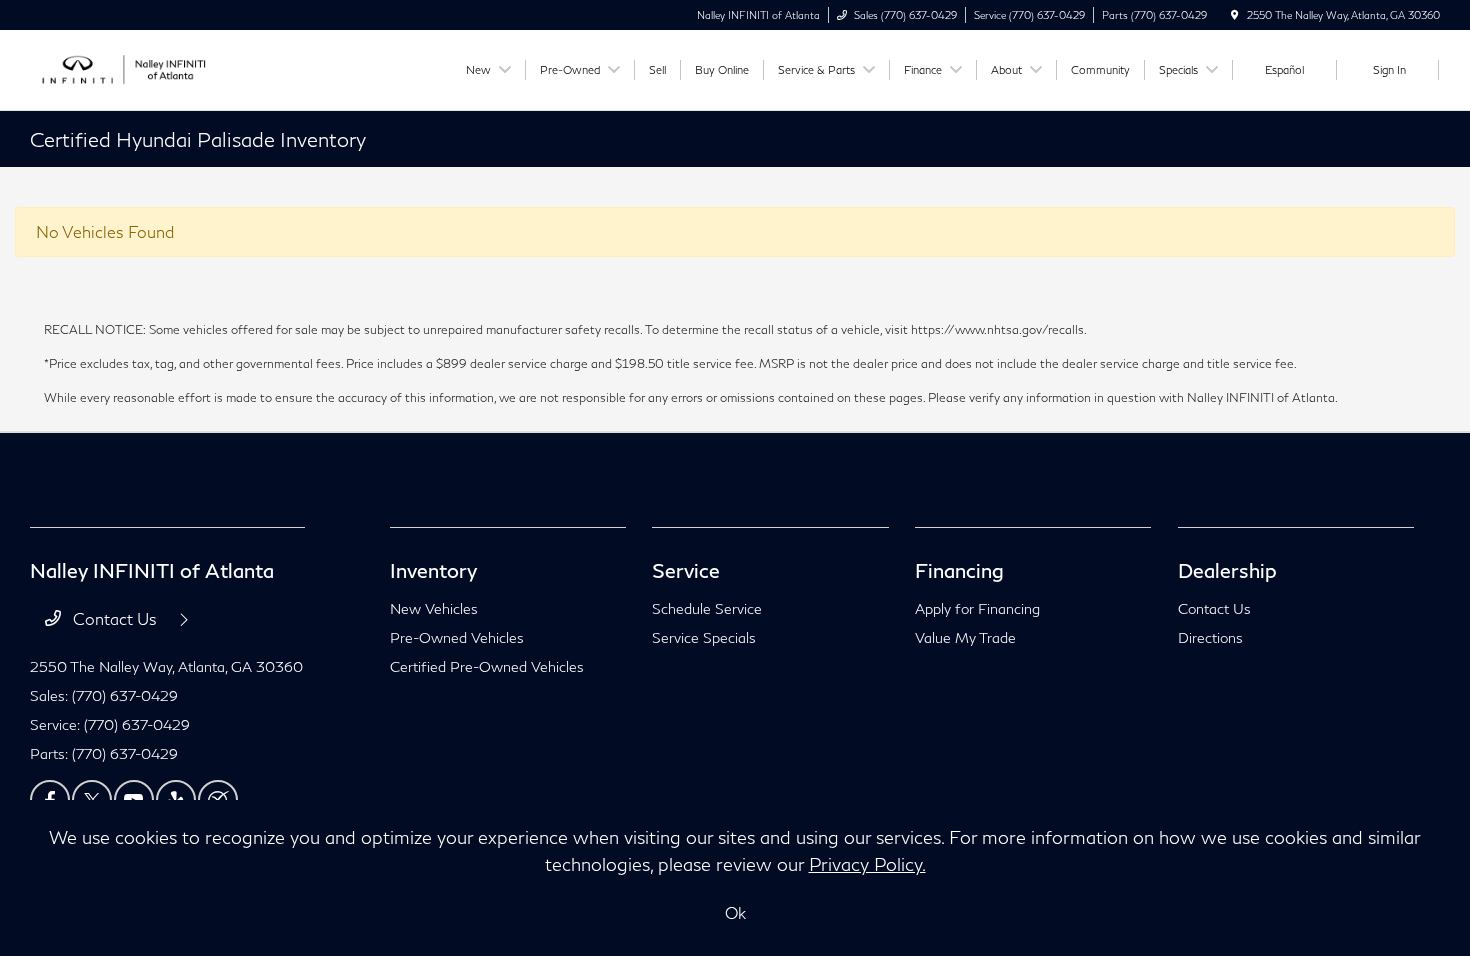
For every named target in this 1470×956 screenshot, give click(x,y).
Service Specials (704, 637)
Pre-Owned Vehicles (457, 637)
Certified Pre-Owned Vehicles (487, 666)
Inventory (433, 570)
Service (686, 570)
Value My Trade (965, 637)
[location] (1235, 15)
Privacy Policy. (867, 864)
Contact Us (115, 618)
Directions (1210, 637)
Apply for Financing (977, 608)
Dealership (1227, 570)
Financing (959, 570)
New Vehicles (434, 608)
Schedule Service (707, 608)
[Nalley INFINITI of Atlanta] (120, 67)
